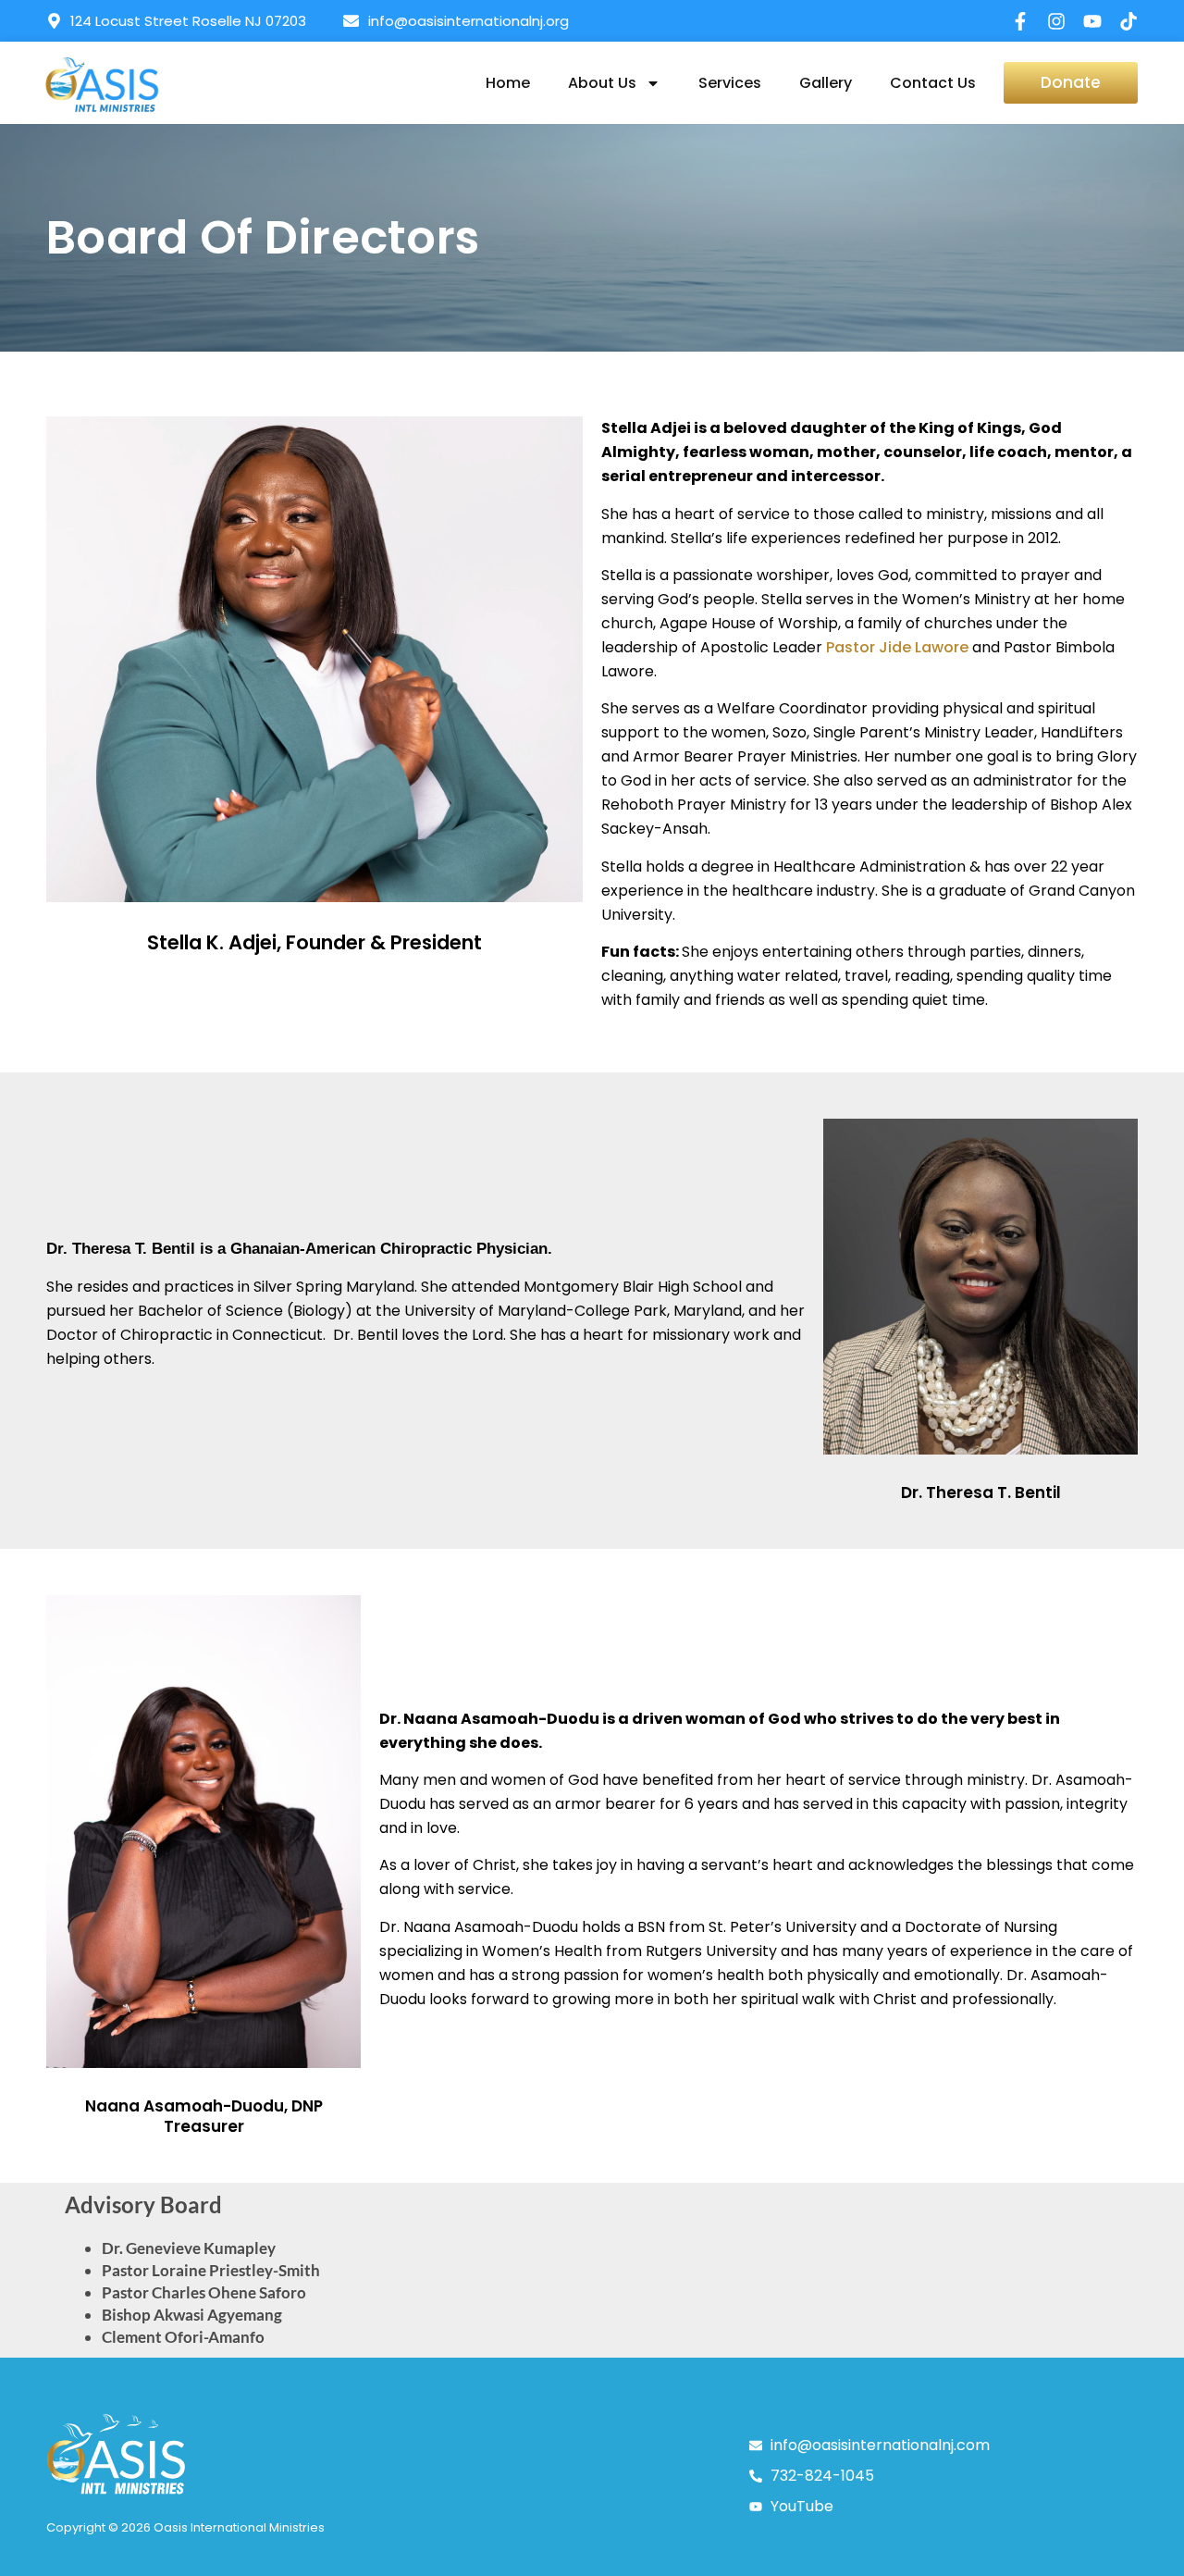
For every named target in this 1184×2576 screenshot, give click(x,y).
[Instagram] (1056, 21)
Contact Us (933, 83)
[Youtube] (1092, 21)
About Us (602, 83)
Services (730, 83)
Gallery (826, 83)
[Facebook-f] (1020, 21)
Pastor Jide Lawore (897, 647)
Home (508, 83)
